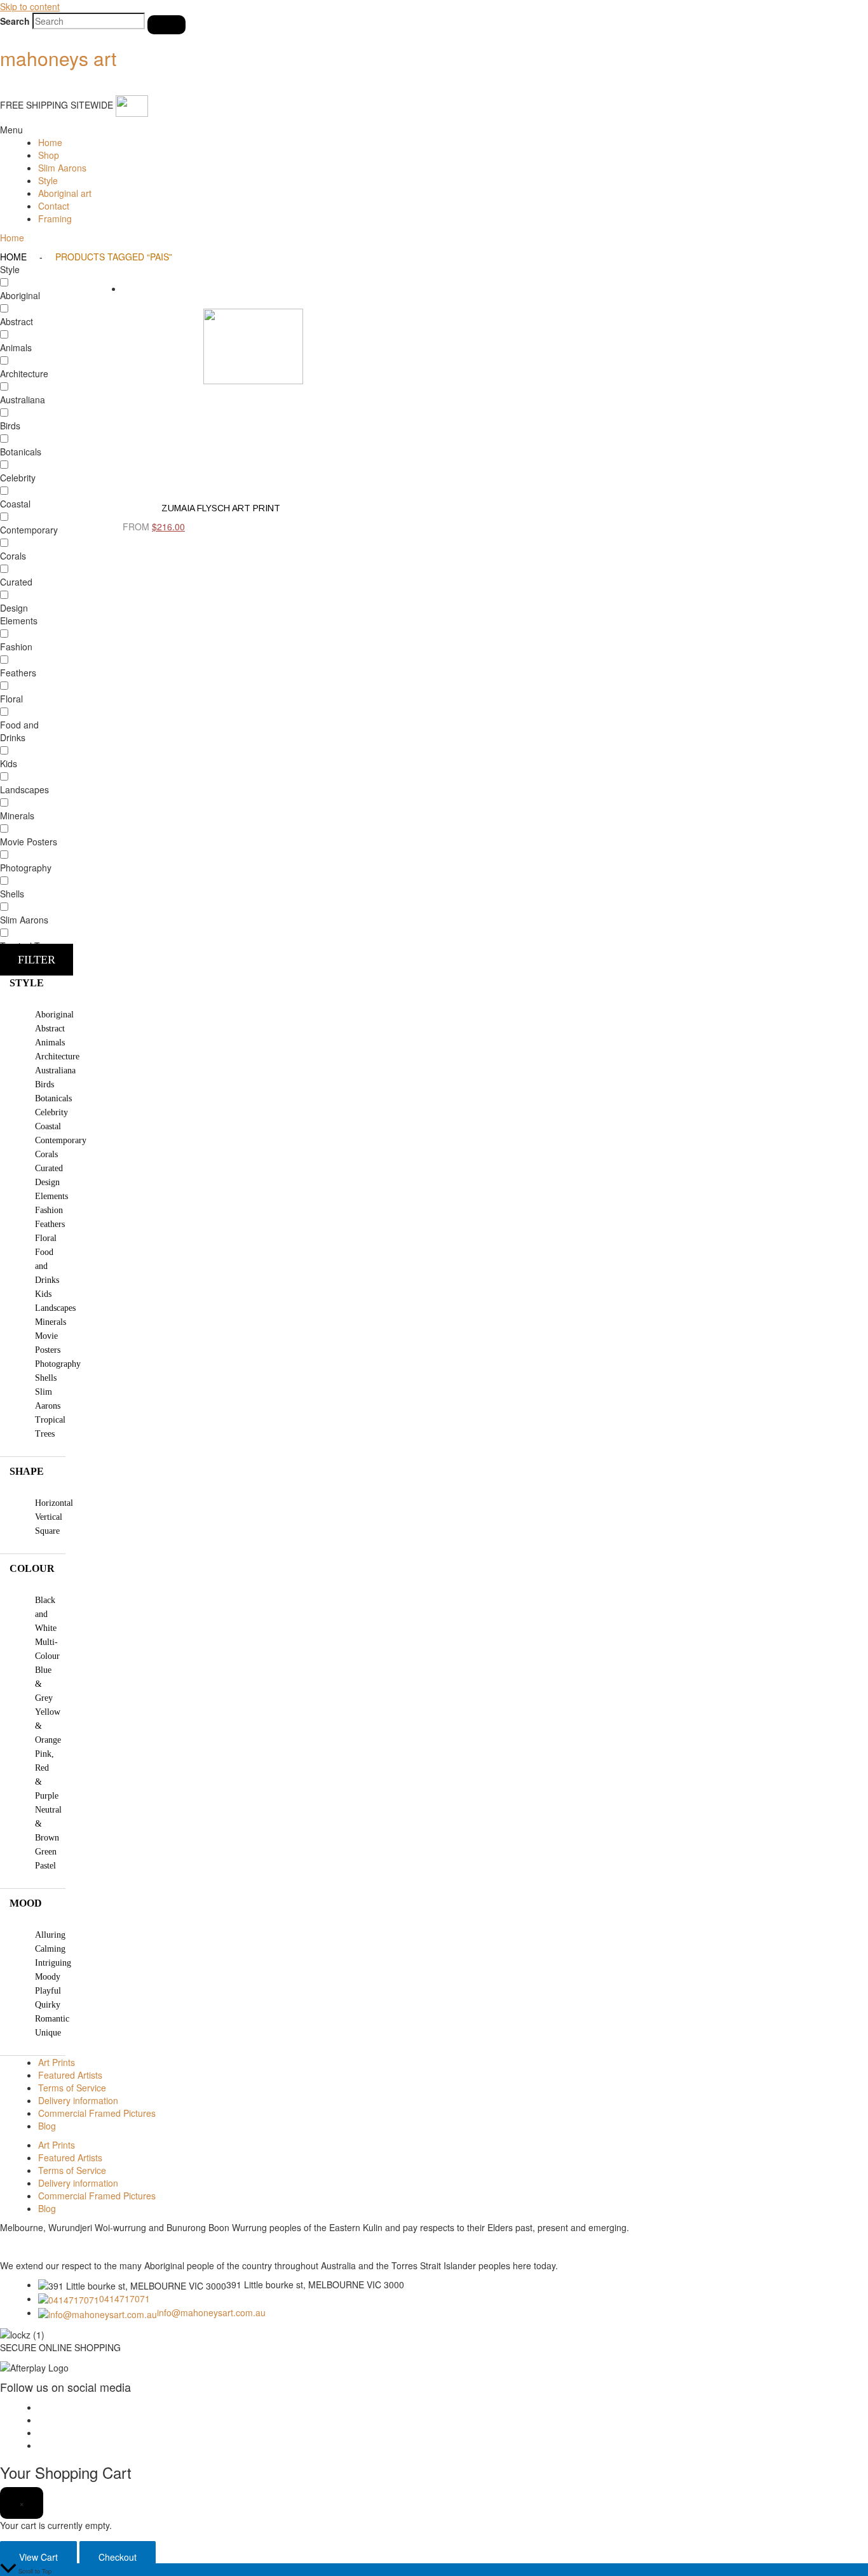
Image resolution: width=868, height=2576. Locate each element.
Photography (58, 1364)
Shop (49, 155)
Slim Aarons (62, 168)
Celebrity (51, 1112)
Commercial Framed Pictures (97, 2113)
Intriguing (53, 1963)
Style (48, 180)
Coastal (48, 1126)
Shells (46, 1378)
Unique (48, 2033)
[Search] (166, 25)
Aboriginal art (65, 193)
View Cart (38, 2557)
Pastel (45, 1866)
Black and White (46, 1614)
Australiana (55, 1070)
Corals (46, 1154)
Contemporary (61, 1140)
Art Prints (57, 2062)
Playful (48, 1991)
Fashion (49, 1210)
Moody (48, 1977)
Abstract (50, 1029)
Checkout (118, 2557)
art (58, 58)
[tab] (33, 983)
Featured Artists (70, 2075)
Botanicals (53, 1098)
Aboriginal (54, 1015)
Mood (26, 1903)
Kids (43, 1294)
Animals (50, 1043)
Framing (55, 218)
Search (15, 21)
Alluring (50, 1935)
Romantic (52, 2019)
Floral (46, 1238)
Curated (49, 1168)
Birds (44, 1084)
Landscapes (55, 1308)
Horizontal (54, 1503)
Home (50, 142)
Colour (32, 1568)
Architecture (57, 1057)
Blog (47, 2126)
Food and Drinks (47, 1266)
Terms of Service (72, 2088)
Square (47, 1531)
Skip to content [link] (30, 6)
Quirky (48, 2005)
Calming (50, 1949)
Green (46, 1852)
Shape (27, 1471)
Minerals (51, 1322)
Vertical (49, 1517)
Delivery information (78, 2100)
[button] (434, 130)
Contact (54, 206)
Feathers (50, 1224)
